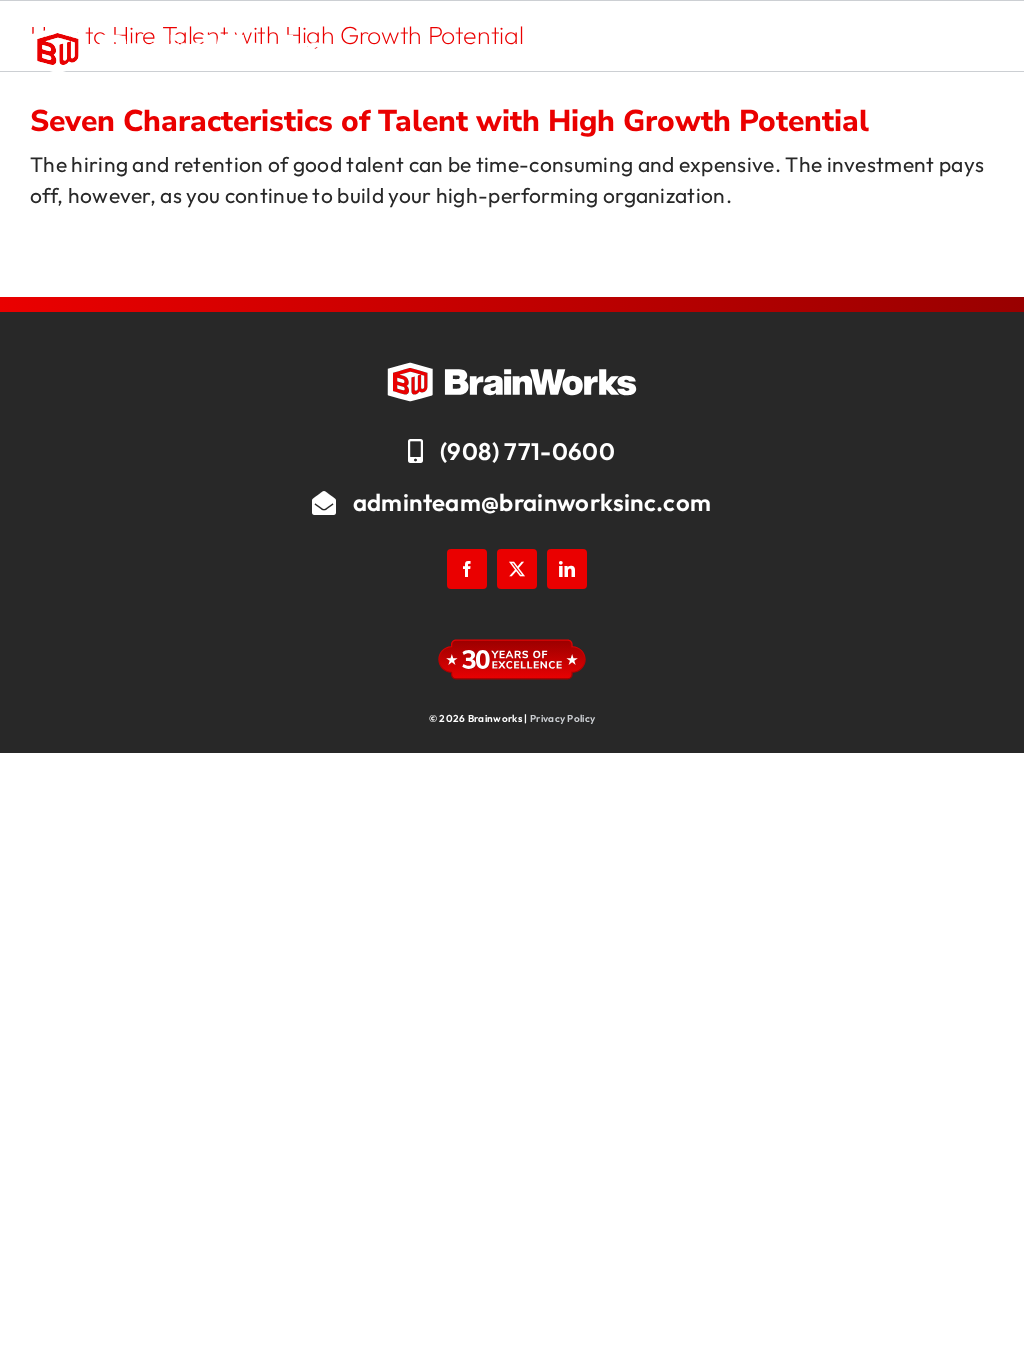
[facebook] (467, 569)
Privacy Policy (562, 718)
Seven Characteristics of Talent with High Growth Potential (449, 121)
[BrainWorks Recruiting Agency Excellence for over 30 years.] (180, 36)
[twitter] (517, 569)
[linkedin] (567, 569)
